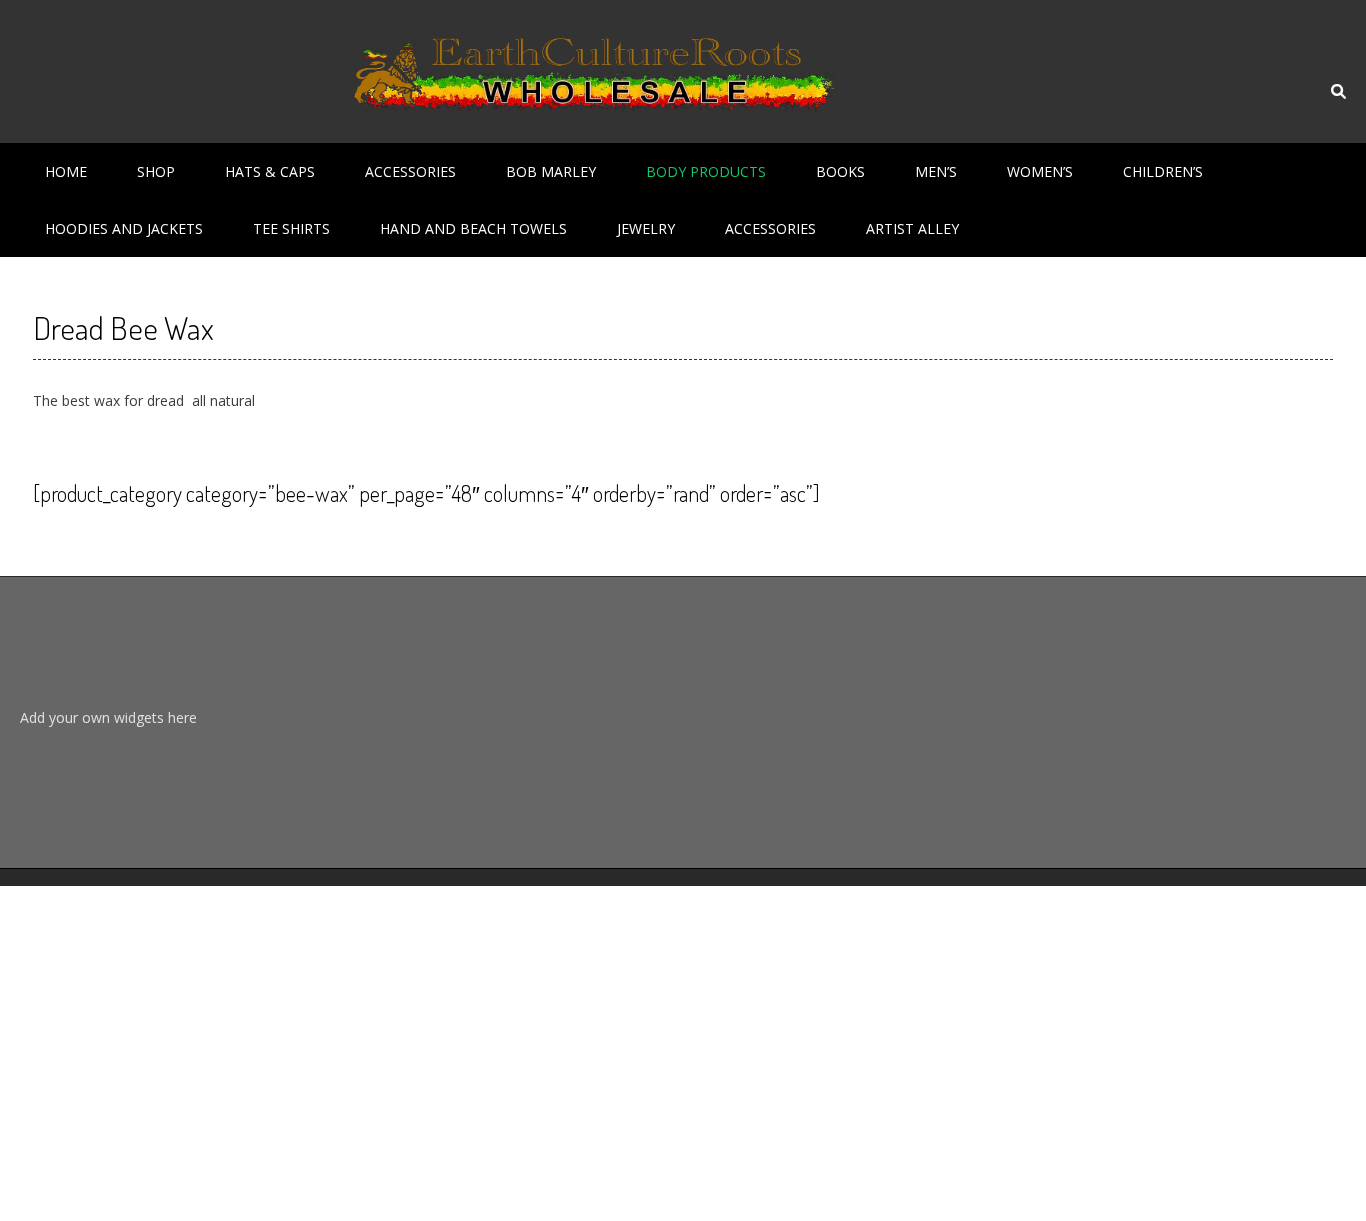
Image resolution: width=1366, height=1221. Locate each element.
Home (66, 171)
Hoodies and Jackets (124, 228)
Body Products (706, 171)
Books (840, 171)
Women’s (1040, 171)
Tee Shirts (291, 228)
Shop (156, 171)
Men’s (936, 171)
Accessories (410, 171)
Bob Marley (551, 171)
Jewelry (646, 228)
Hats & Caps (270, 171)
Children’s (1163, 171)
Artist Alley (912, 228)
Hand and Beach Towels (473, 228)
